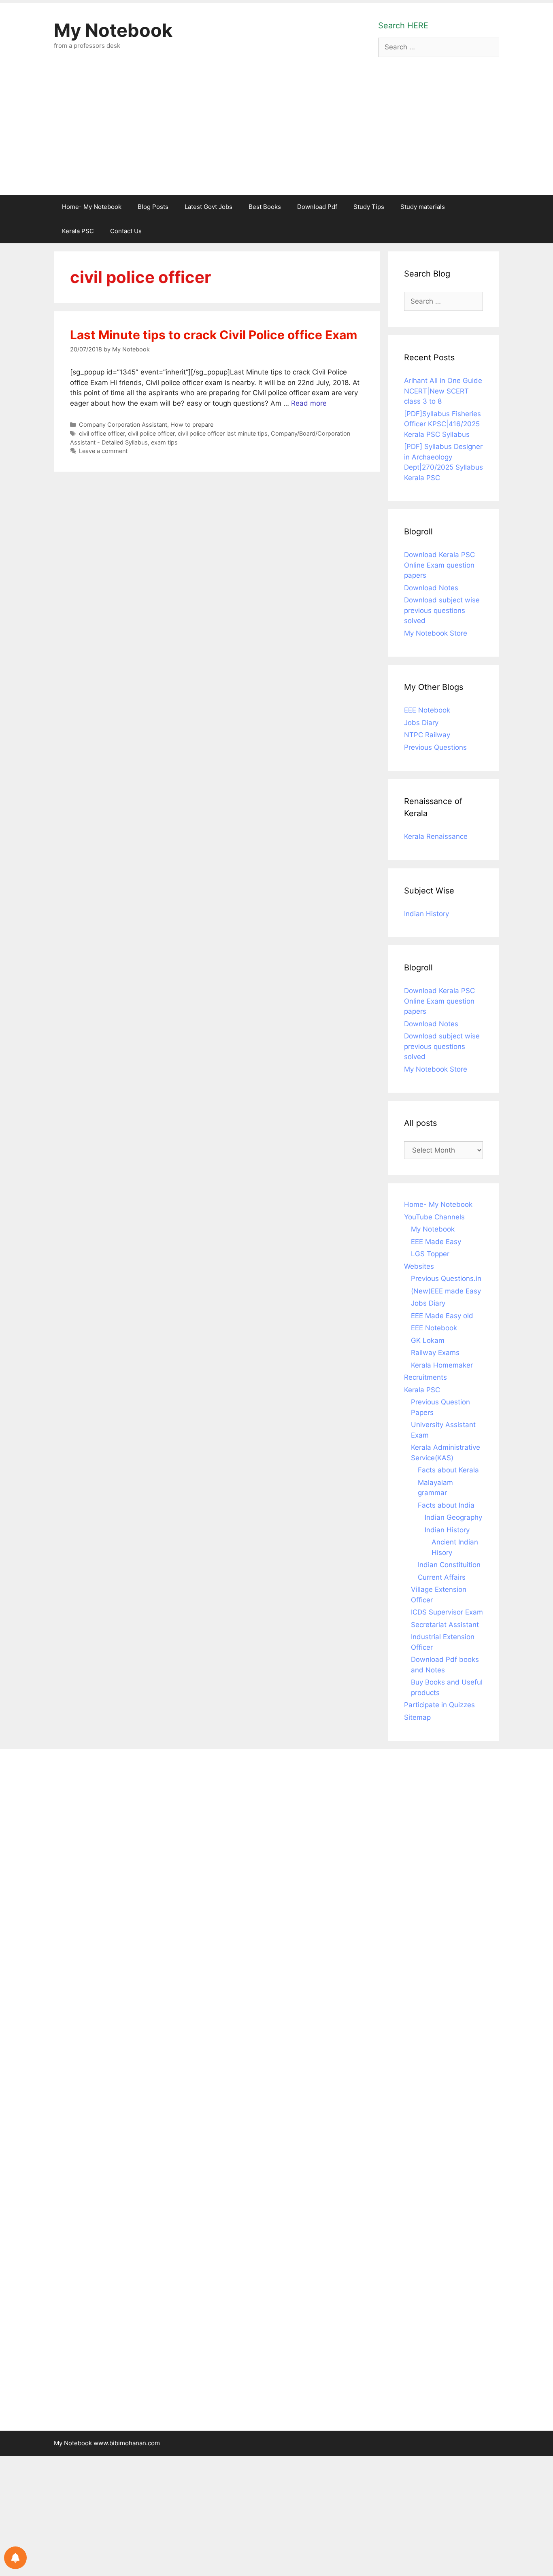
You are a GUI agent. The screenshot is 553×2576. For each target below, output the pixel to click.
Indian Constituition (449, 1565)
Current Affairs (442, 1577)
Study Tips (369, 207)
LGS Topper (430, 1254)
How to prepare (192, 424)
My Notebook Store (436, 633)
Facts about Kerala (448, 1470)
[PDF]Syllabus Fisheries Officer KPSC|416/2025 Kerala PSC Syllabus (442, 424)
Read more (309, 403)
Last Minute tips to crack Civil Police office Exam (214, 335)
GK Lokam (428, 1340)
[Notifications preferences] (15, 2558)
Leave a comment (103, 451)
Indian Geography (453, 1517)
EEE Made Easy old (442, 1316)
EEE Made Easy (436, 1242)
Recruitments (425, 1377)
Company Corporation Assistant (123, 424)
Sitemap (417, 1717)
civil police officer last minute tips (223, 433)
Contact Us (126, 231)
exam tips (164, 442)
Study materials (423, 207)
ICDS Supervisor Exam (447, 1612)
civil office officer (102, 433)
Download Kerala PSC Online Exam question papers (439, 565)
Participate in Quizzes (439, 1705)
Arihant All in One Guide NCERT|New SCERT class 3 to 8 (443, 391)
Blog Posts (153, 207)
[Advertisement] (276, 134)
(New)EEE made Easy (446, 1291)
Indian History (426, 914)
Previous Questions (435, 747)
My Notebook (113, 30)
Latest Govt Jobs (208, 207)
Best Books (265, 207)
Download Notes (431, 588)
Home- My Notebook (92, 207)
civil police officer (151, 433)
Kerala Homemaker (442, 1365)
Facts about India (446, 1505)
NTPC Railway (427, 735)
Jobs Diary (421, 723)
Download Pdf (317, 207)
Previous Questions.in (446, 1278)
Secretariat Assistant (445, 1625)
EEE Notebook (427, 710)
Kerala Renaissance (436, 836)
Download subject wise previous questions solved (442, 610)
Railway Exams (435, 1353)
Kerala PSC (78, 231)
